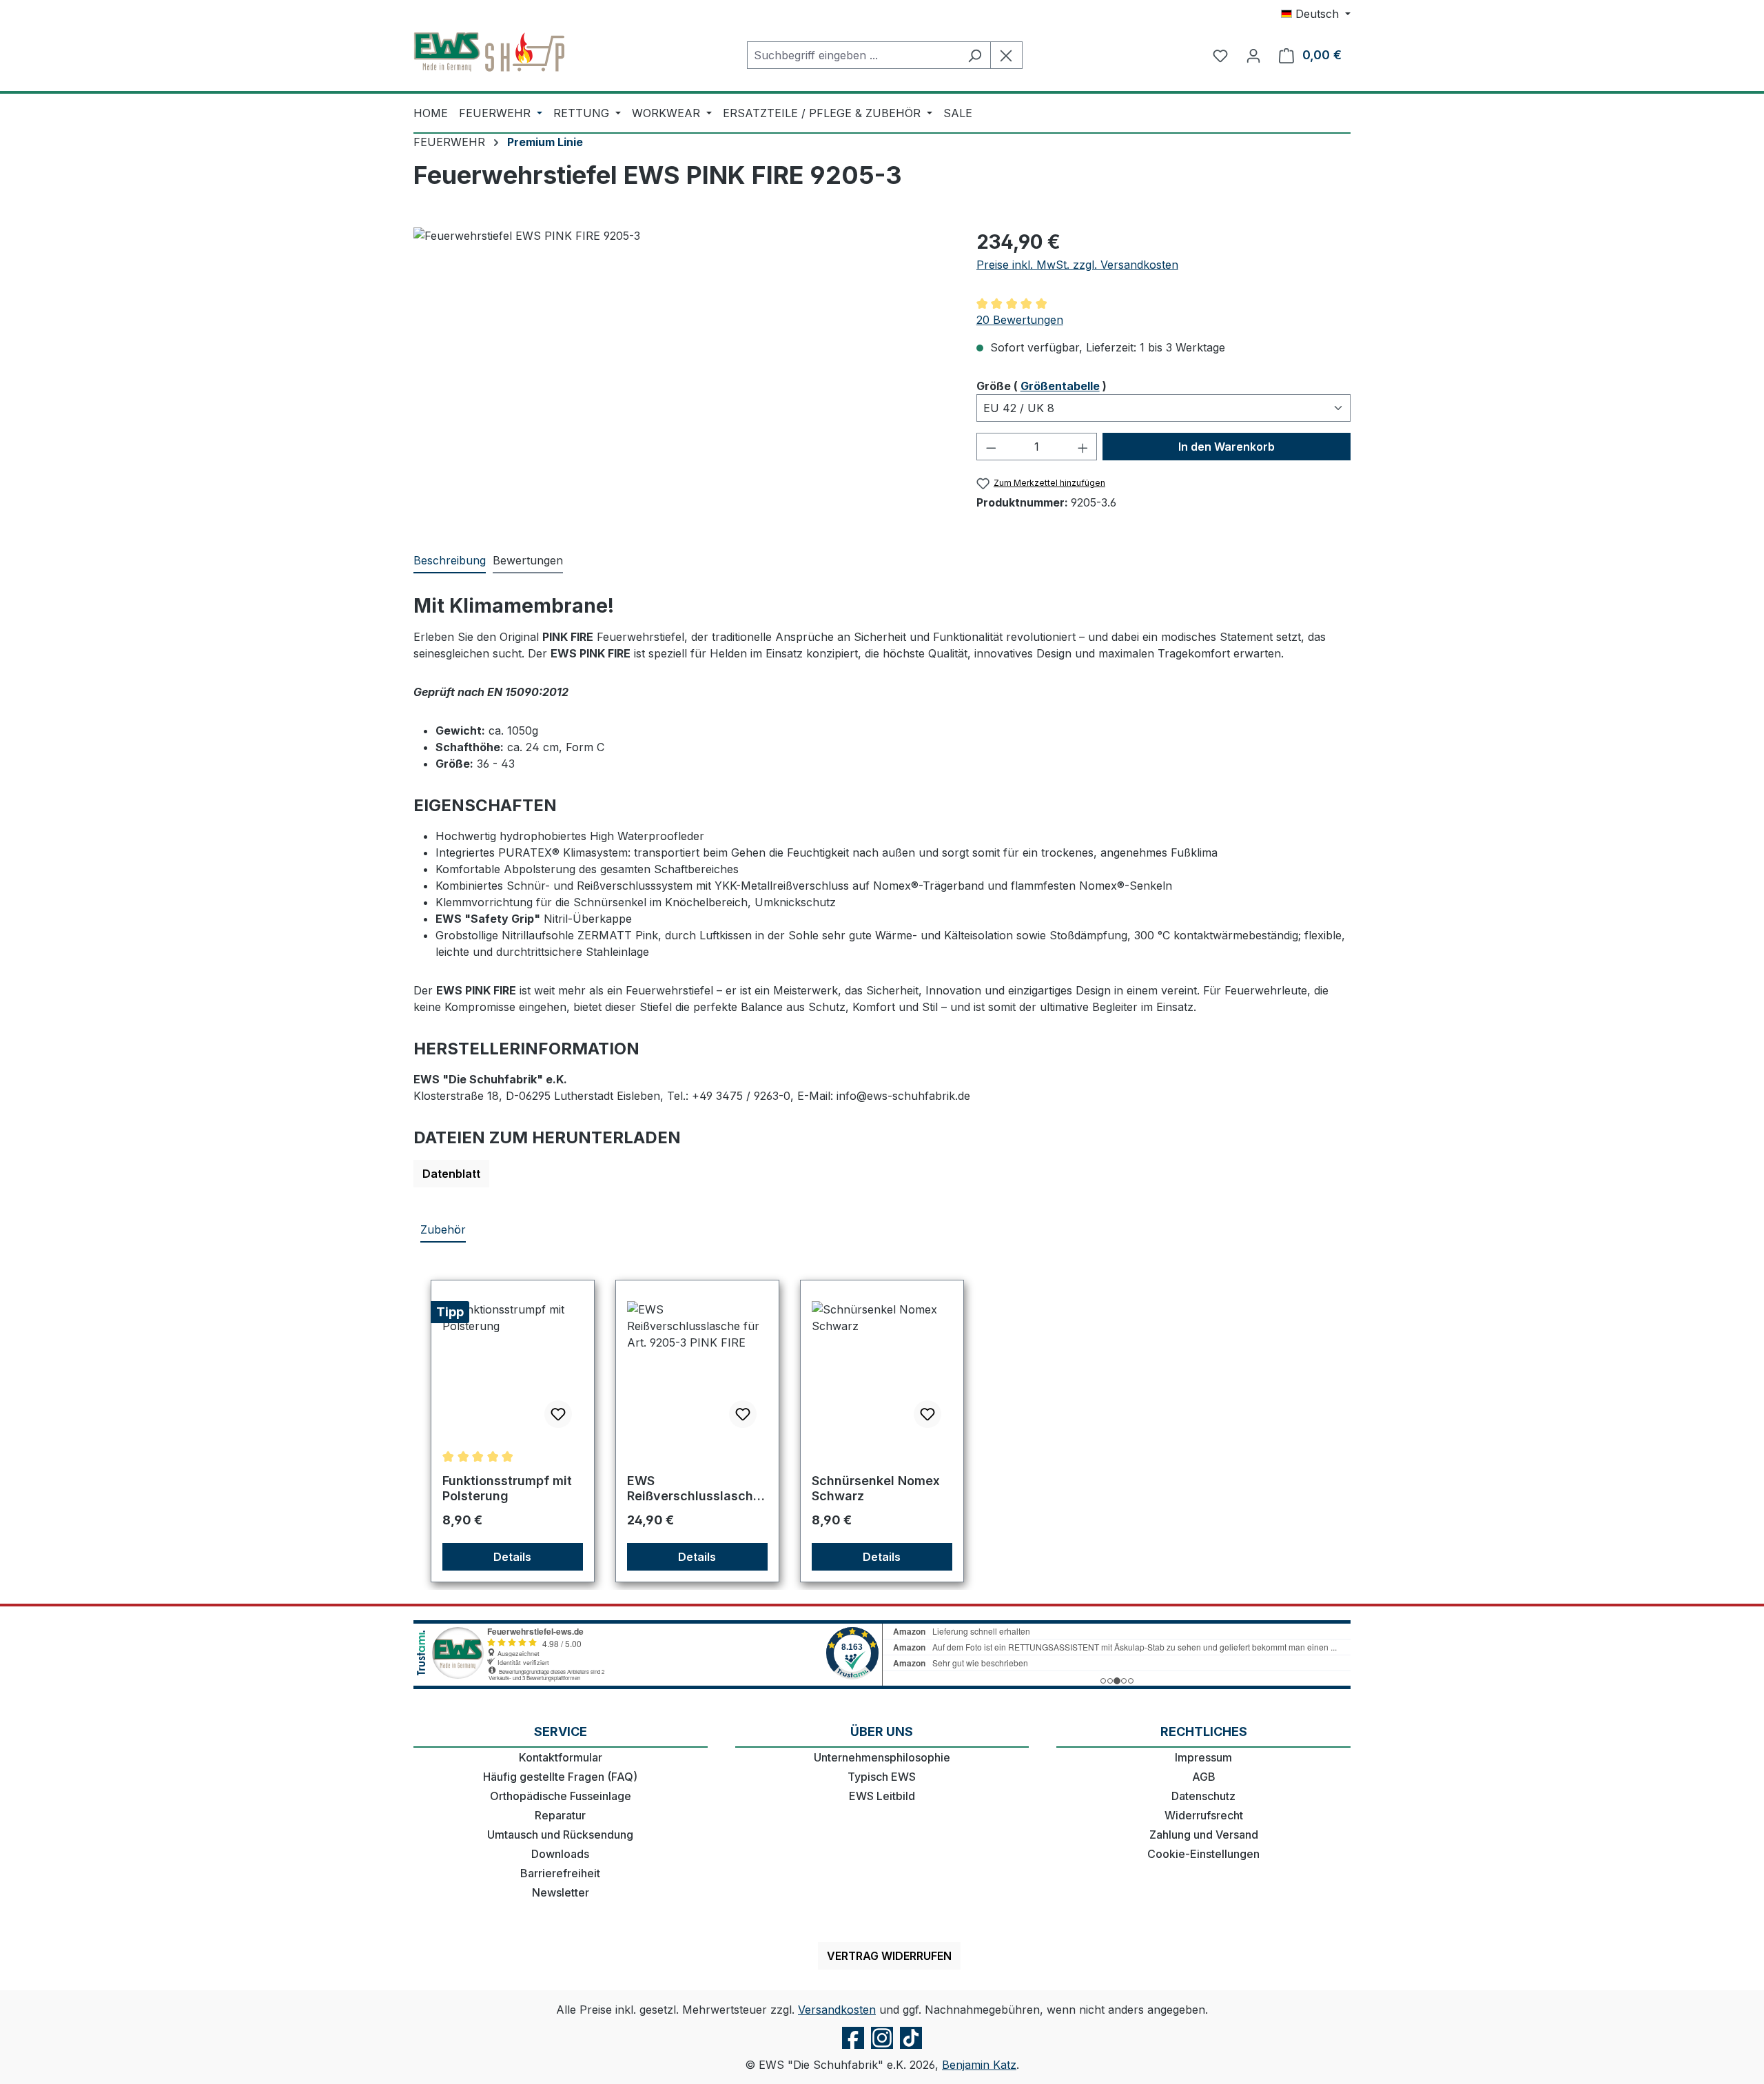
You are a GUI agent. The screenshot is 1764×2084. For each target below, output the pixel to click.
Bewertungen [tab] (528, 560)
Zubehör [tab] (443, 1229)
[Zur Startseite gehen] (489, 52)
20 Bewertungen (1020, 320)
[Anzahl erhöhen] (1083, 447)
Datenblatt (451, 1174)
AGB (1204, 1777)
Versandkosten (837, 2010)
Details (512, 1557)
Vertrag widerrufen (889, 1956)
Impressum (1203, 1757)
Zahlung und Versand (1204, 1835)
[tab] (450, 561)
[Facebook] (853, 2048)
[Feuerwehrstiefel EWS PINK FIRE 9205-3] (681, 376)
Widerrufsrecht (1204, 1815)
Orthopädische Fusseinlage (561, 1796)
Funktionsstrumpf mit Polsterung (507, 1488)
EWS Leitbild (882, 1796)
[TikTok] (911, 2048)
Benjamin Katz (979, 2065)
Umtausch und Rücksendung (560, 1835)
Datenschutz (1203, 1796)
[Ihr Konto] (1253, 55)
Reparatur (560, 1815)
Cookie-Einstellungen (1203, 1854)
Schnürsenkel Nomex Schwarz (876, 1488)
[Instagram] (882, 2048)
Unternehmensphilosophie (882, 1757)
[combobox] (853, 55)
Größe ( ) (1042, 386)
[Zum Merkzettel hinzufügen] (558, 1414)
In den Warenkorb (1227, 447)
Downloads (560, 1854)
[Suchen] (975, 55)
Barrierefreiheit (560, 1873)
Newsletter (561, 1892)
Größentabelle (1060, 386)
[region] (681, 376)
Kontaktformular (561, 1757)
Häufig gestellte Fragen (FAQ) (560, 1777)
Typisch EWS (882, 1777)
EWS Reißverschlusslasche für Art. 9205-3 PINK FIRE (694, 1489)
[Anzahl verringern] (991, 447)
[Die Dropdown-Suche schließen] (1006, 55)
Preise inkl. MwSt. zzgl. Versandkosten (1077, 265)
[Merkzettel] (1220, 55)
